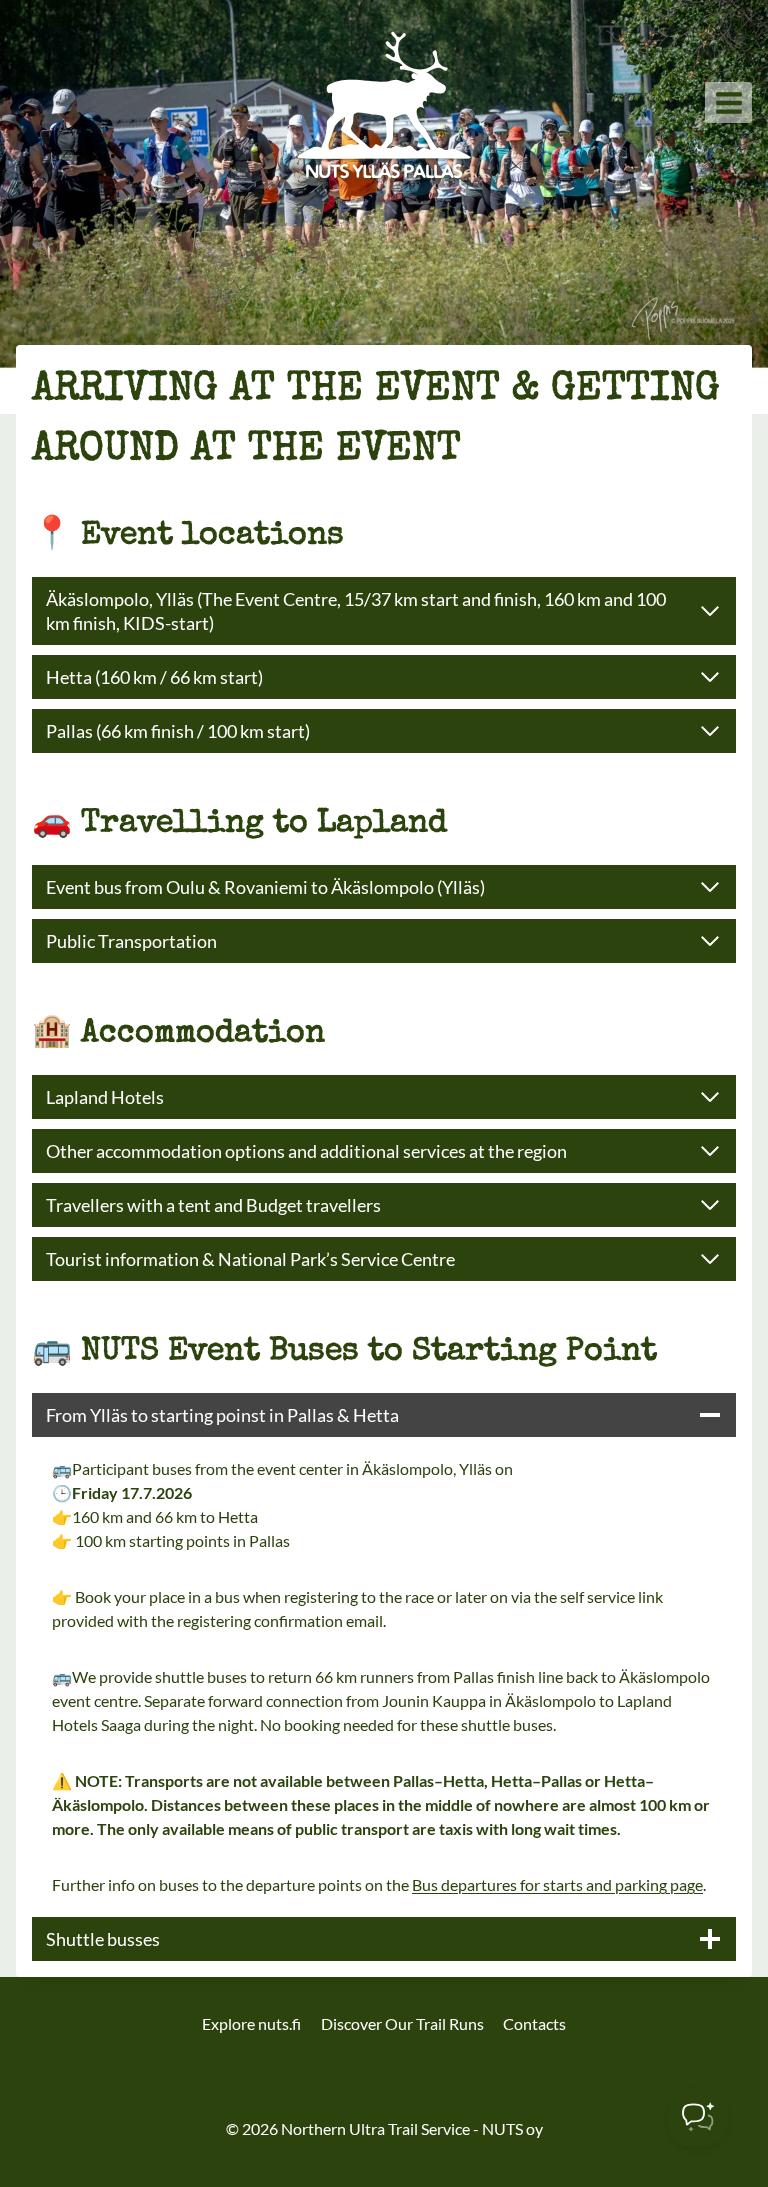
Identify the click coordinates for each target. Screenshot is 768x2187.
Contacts (534, 2023)
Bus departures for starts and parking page (557, 1884)
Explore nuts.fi (251, 2023)
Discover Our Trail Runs (402, 2023)
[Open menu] (728, 102)
